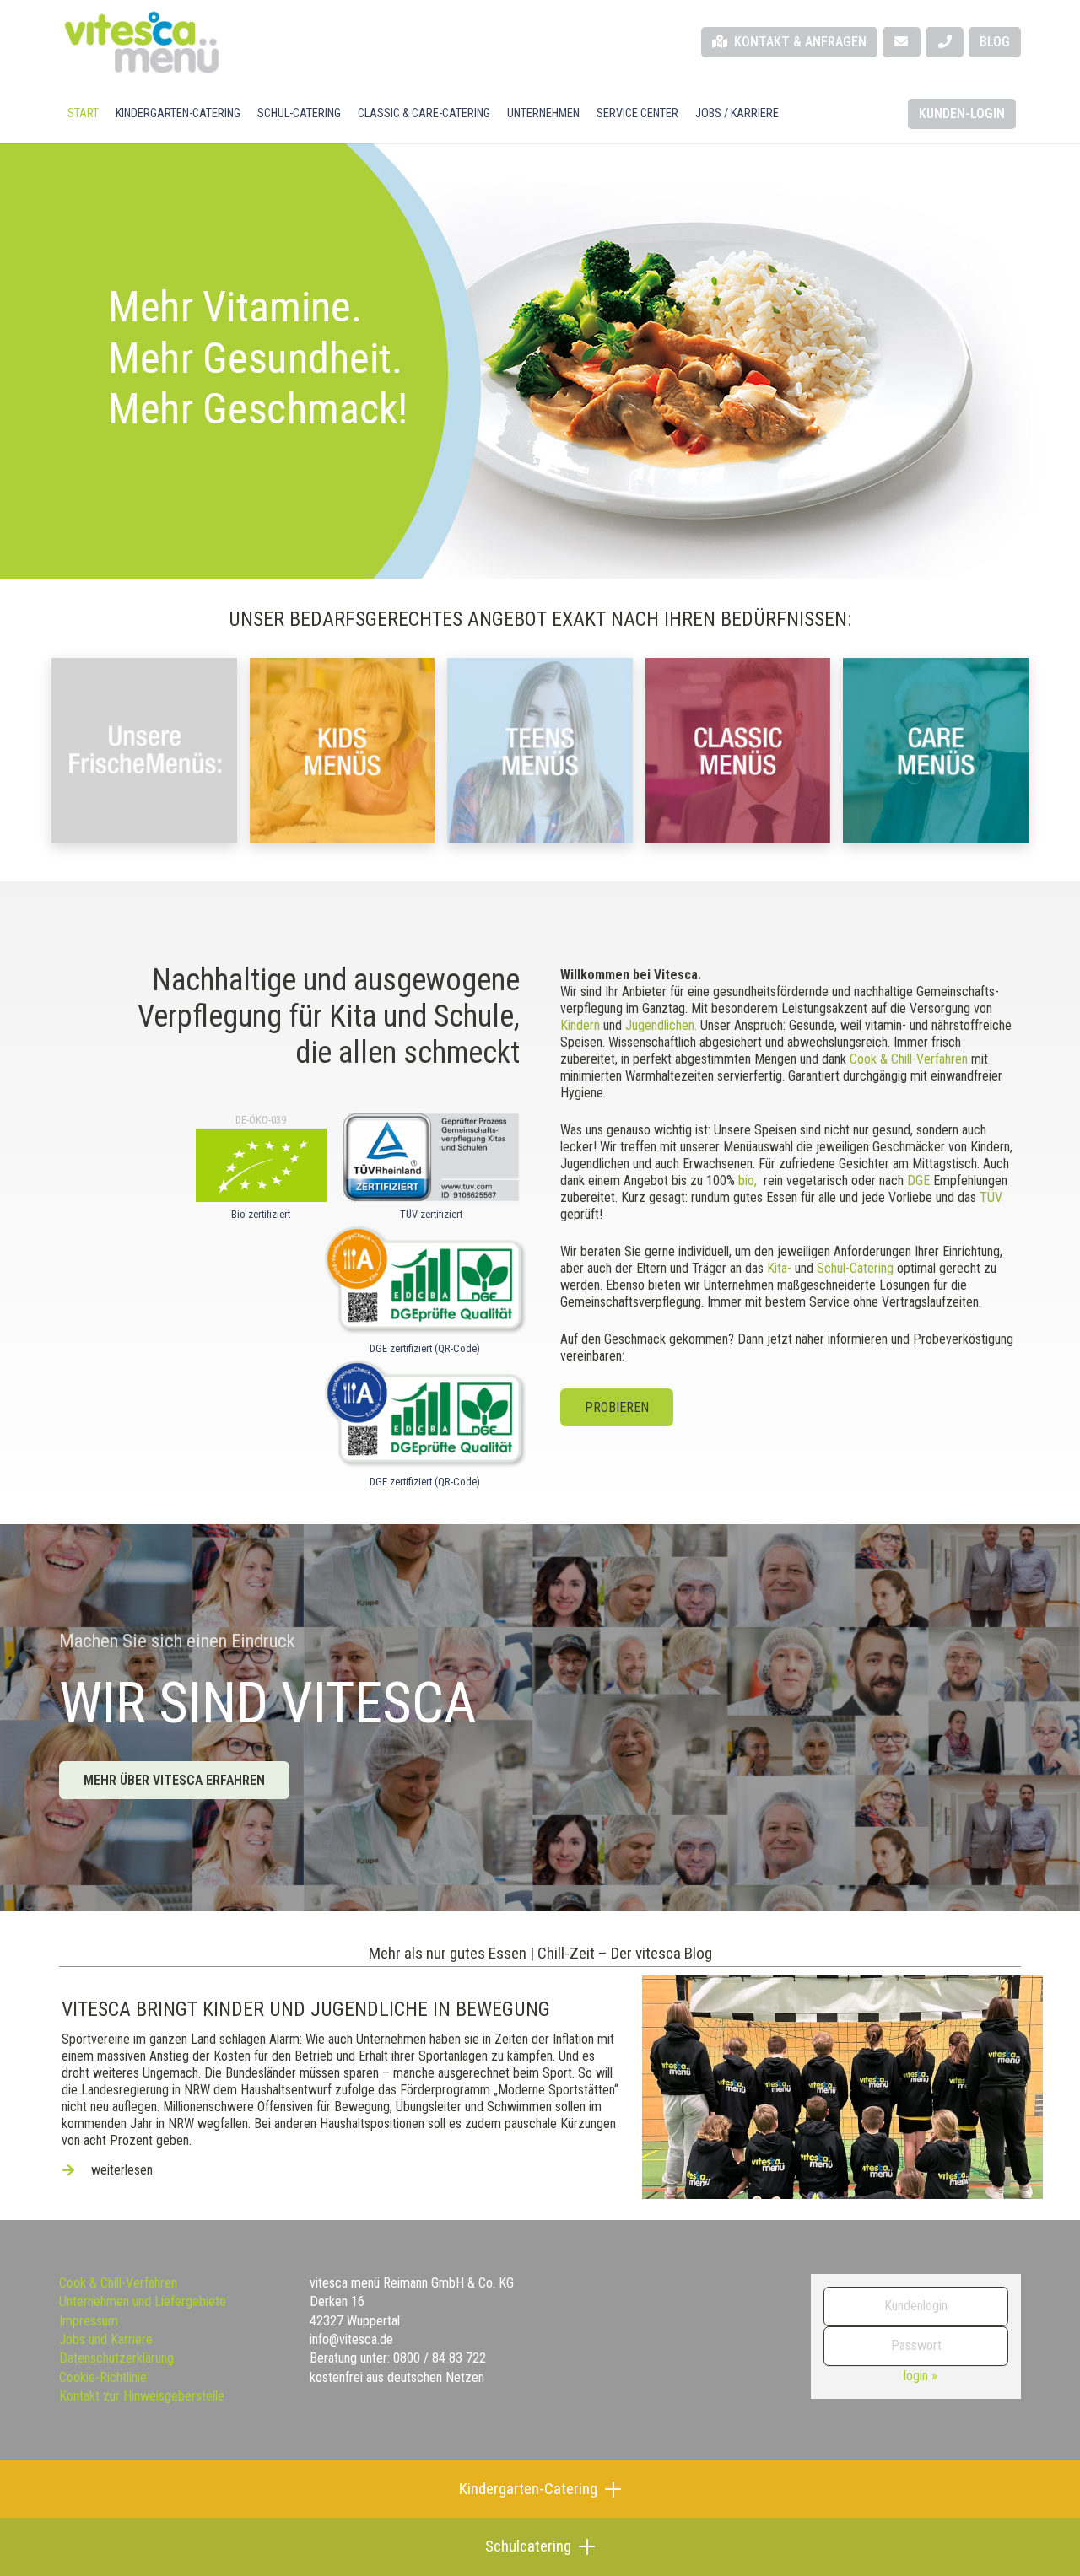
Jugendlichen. (661, 1025)
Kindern (580, 1025)
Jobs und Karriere (106, 2339)
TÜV (991, 1197)
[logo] (141, 42)
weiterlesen (122, 2170)
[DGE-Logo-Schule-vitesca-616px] (425, 1413)
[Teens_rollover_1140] (540, 751)
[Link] (540, 1956)
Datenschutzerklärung (116, 2358)
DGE (918, 1180)
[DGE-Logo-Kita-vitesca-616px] (425, 1279)
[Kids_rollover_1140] (343, 751)
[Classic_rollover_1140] (738, 751)
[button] (498, 114)
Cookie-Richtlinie (103, 2377)
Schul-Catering (855, 1268)
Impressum (89, 2321)
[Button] (902, 42)
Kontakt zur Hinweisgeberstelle (142, 2396)
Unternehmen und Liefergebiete (143, 2301)
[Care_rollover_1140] (936, 751)
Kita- (779, 1268)
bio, (748, 1180)
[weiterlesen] (77, 2170)
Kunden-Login (962, 113)
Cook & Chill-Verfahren (909, 1059)
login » (921, 2376)
